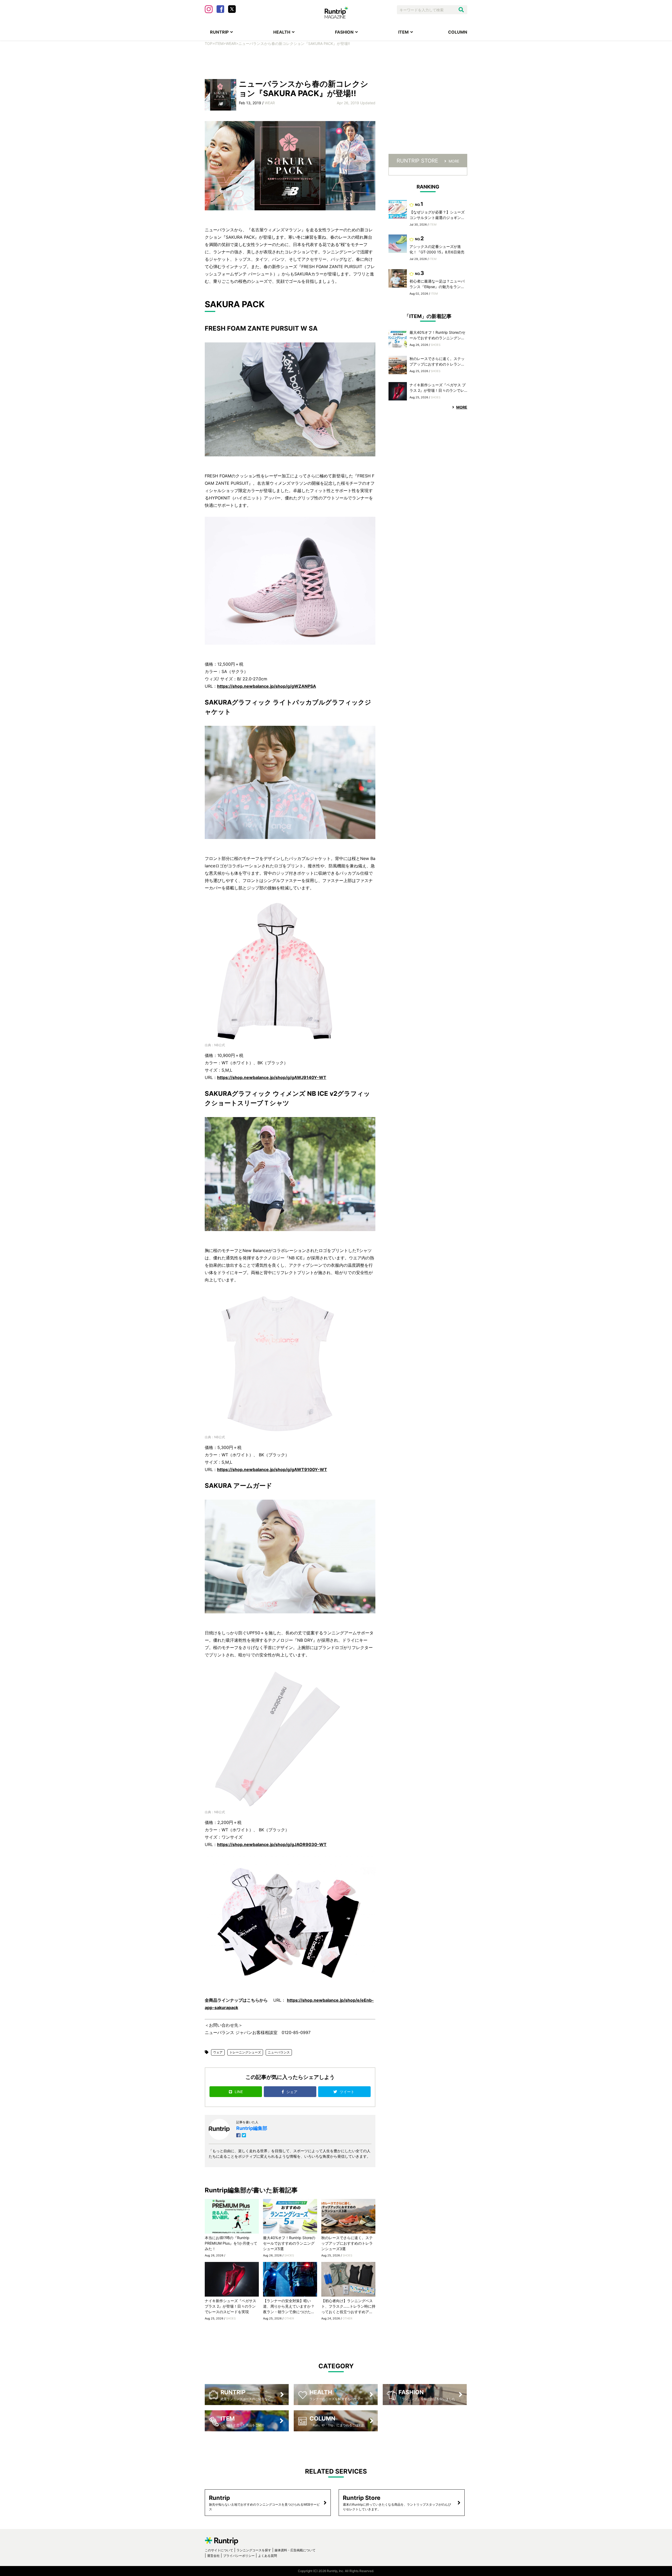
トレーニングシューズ (245, 2052)
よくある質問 (267, 2556)
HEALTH (282, 32)
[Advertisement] (336, 62)
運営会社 (213, 2556)
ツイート (348, 2092)
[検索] (461, 10)
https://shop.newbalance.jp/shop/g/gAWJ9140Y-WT (272, 1077)
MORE (454, 161)
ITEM (403, 32)
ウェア (218, 2052)
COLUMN (458, 32)
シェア (292, 2092)
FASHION (344, 32)
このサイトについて (219, 2550)
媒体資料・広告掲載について (295, 2550)
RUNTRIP (219, 32)
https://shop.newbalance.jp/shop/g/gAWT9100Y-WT (272, 1469)
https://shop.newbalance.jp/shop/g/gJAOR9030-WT (272, 1844)
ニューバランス (279, 2052)
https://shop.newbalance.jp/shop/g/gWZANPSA (267, 686)
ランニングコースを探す (254, 2550)
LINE (239, 2092)
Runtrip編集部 (252, 2128)
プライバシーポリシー (239, 2556)
